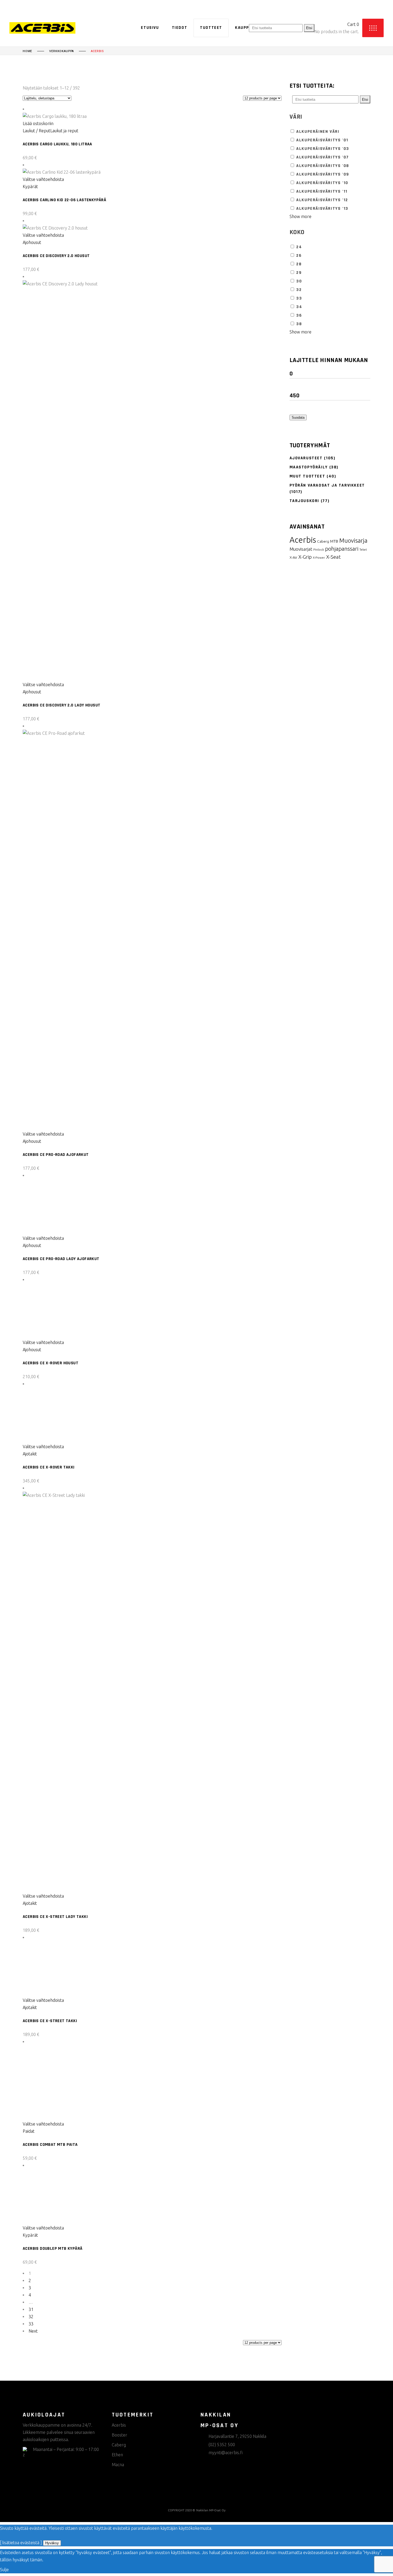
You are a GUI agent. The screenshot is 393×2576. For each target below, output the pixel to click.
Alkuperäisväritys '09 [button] (323, 174)
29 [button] (299, 273)
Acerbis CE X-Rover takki (49, 2503)
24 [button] (299, 247)
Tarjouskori (305, 501)
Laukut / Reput (36, 131)
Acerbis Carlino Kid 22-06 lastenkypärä (64, 200)
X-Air (293, 557)
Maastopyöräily (309, 467)
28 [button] (299, 264)
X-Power (319, 557)
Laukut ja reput (64, 131)
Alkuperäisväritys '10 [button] (322, 183)
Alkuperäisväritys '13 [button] (322, 209)
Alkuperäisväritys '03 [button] (323, 149)
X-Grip (305, 557)
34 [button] (299, 307)
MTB (334, 541)
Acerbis (303, 540)
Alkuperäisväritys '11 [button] (322, 191)
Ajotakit (30, 2489)
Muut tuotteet (307, 476)
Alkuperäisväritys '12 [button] (322, 200)
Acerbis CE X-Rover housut (51, 2054)
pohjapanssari (342, 549)
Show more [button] (300, 216)
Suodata (298, 417)
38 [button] (299, 324)
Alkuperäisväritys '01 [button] (322, 140)
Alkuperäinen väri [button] (318, 132)
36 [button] (299, 315)
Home (27, 51)
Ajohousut (32, 242)
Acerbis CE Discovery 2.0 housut (56, 256)
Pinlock (319, 549)
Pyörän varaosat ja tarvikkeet (327, 485)
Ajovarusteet (306, 458)
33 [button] (299, 298)
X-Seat (334, 557)
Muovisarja (353, 541)
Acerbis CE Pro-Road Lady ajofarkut (61, 1604)
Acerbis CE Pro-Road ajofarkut (56, 1155)
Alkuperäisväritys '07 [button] (323, 157)
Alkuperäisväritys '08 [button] (323, 166)
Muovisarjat (301, 549)
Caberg (323, 541)
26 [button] (299, 256)
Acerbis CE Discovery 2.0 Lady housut (61, 705)
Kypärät (30, 187)
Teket (363, 550)
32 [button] (299, 290)
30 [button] (299, 281)
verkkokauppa (61, 51)
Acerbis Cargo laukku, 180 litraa (57, 144)
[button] (40, 123)
